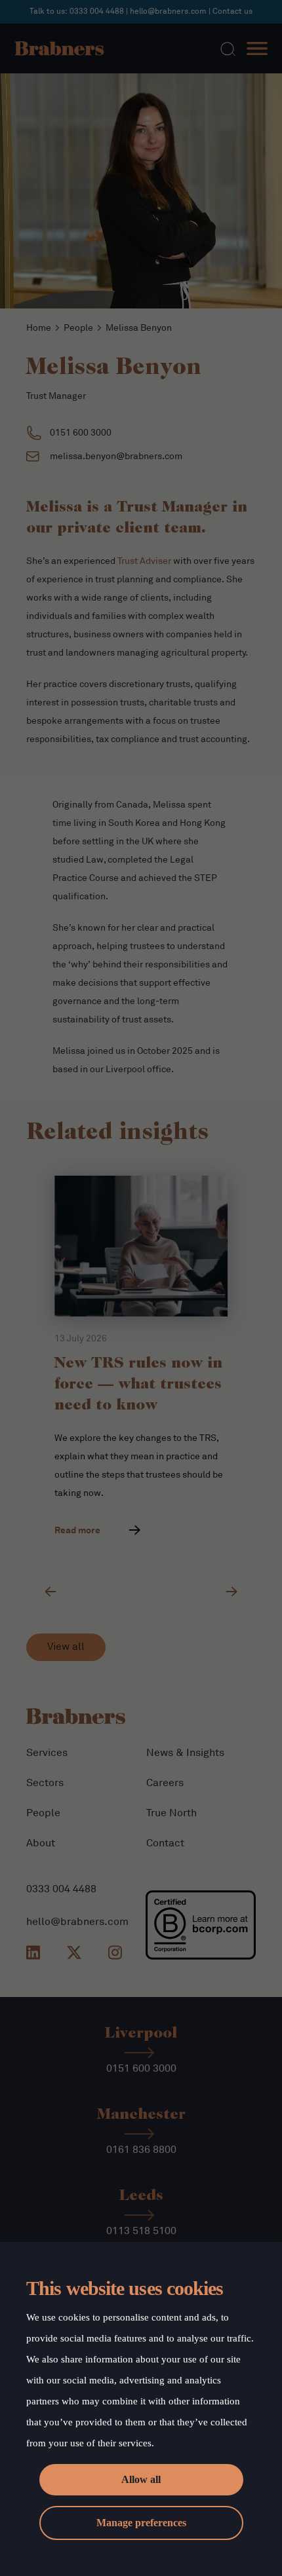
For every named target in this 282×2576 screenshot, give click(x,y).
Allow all (141, 2479)
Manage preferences (141, 2523)
